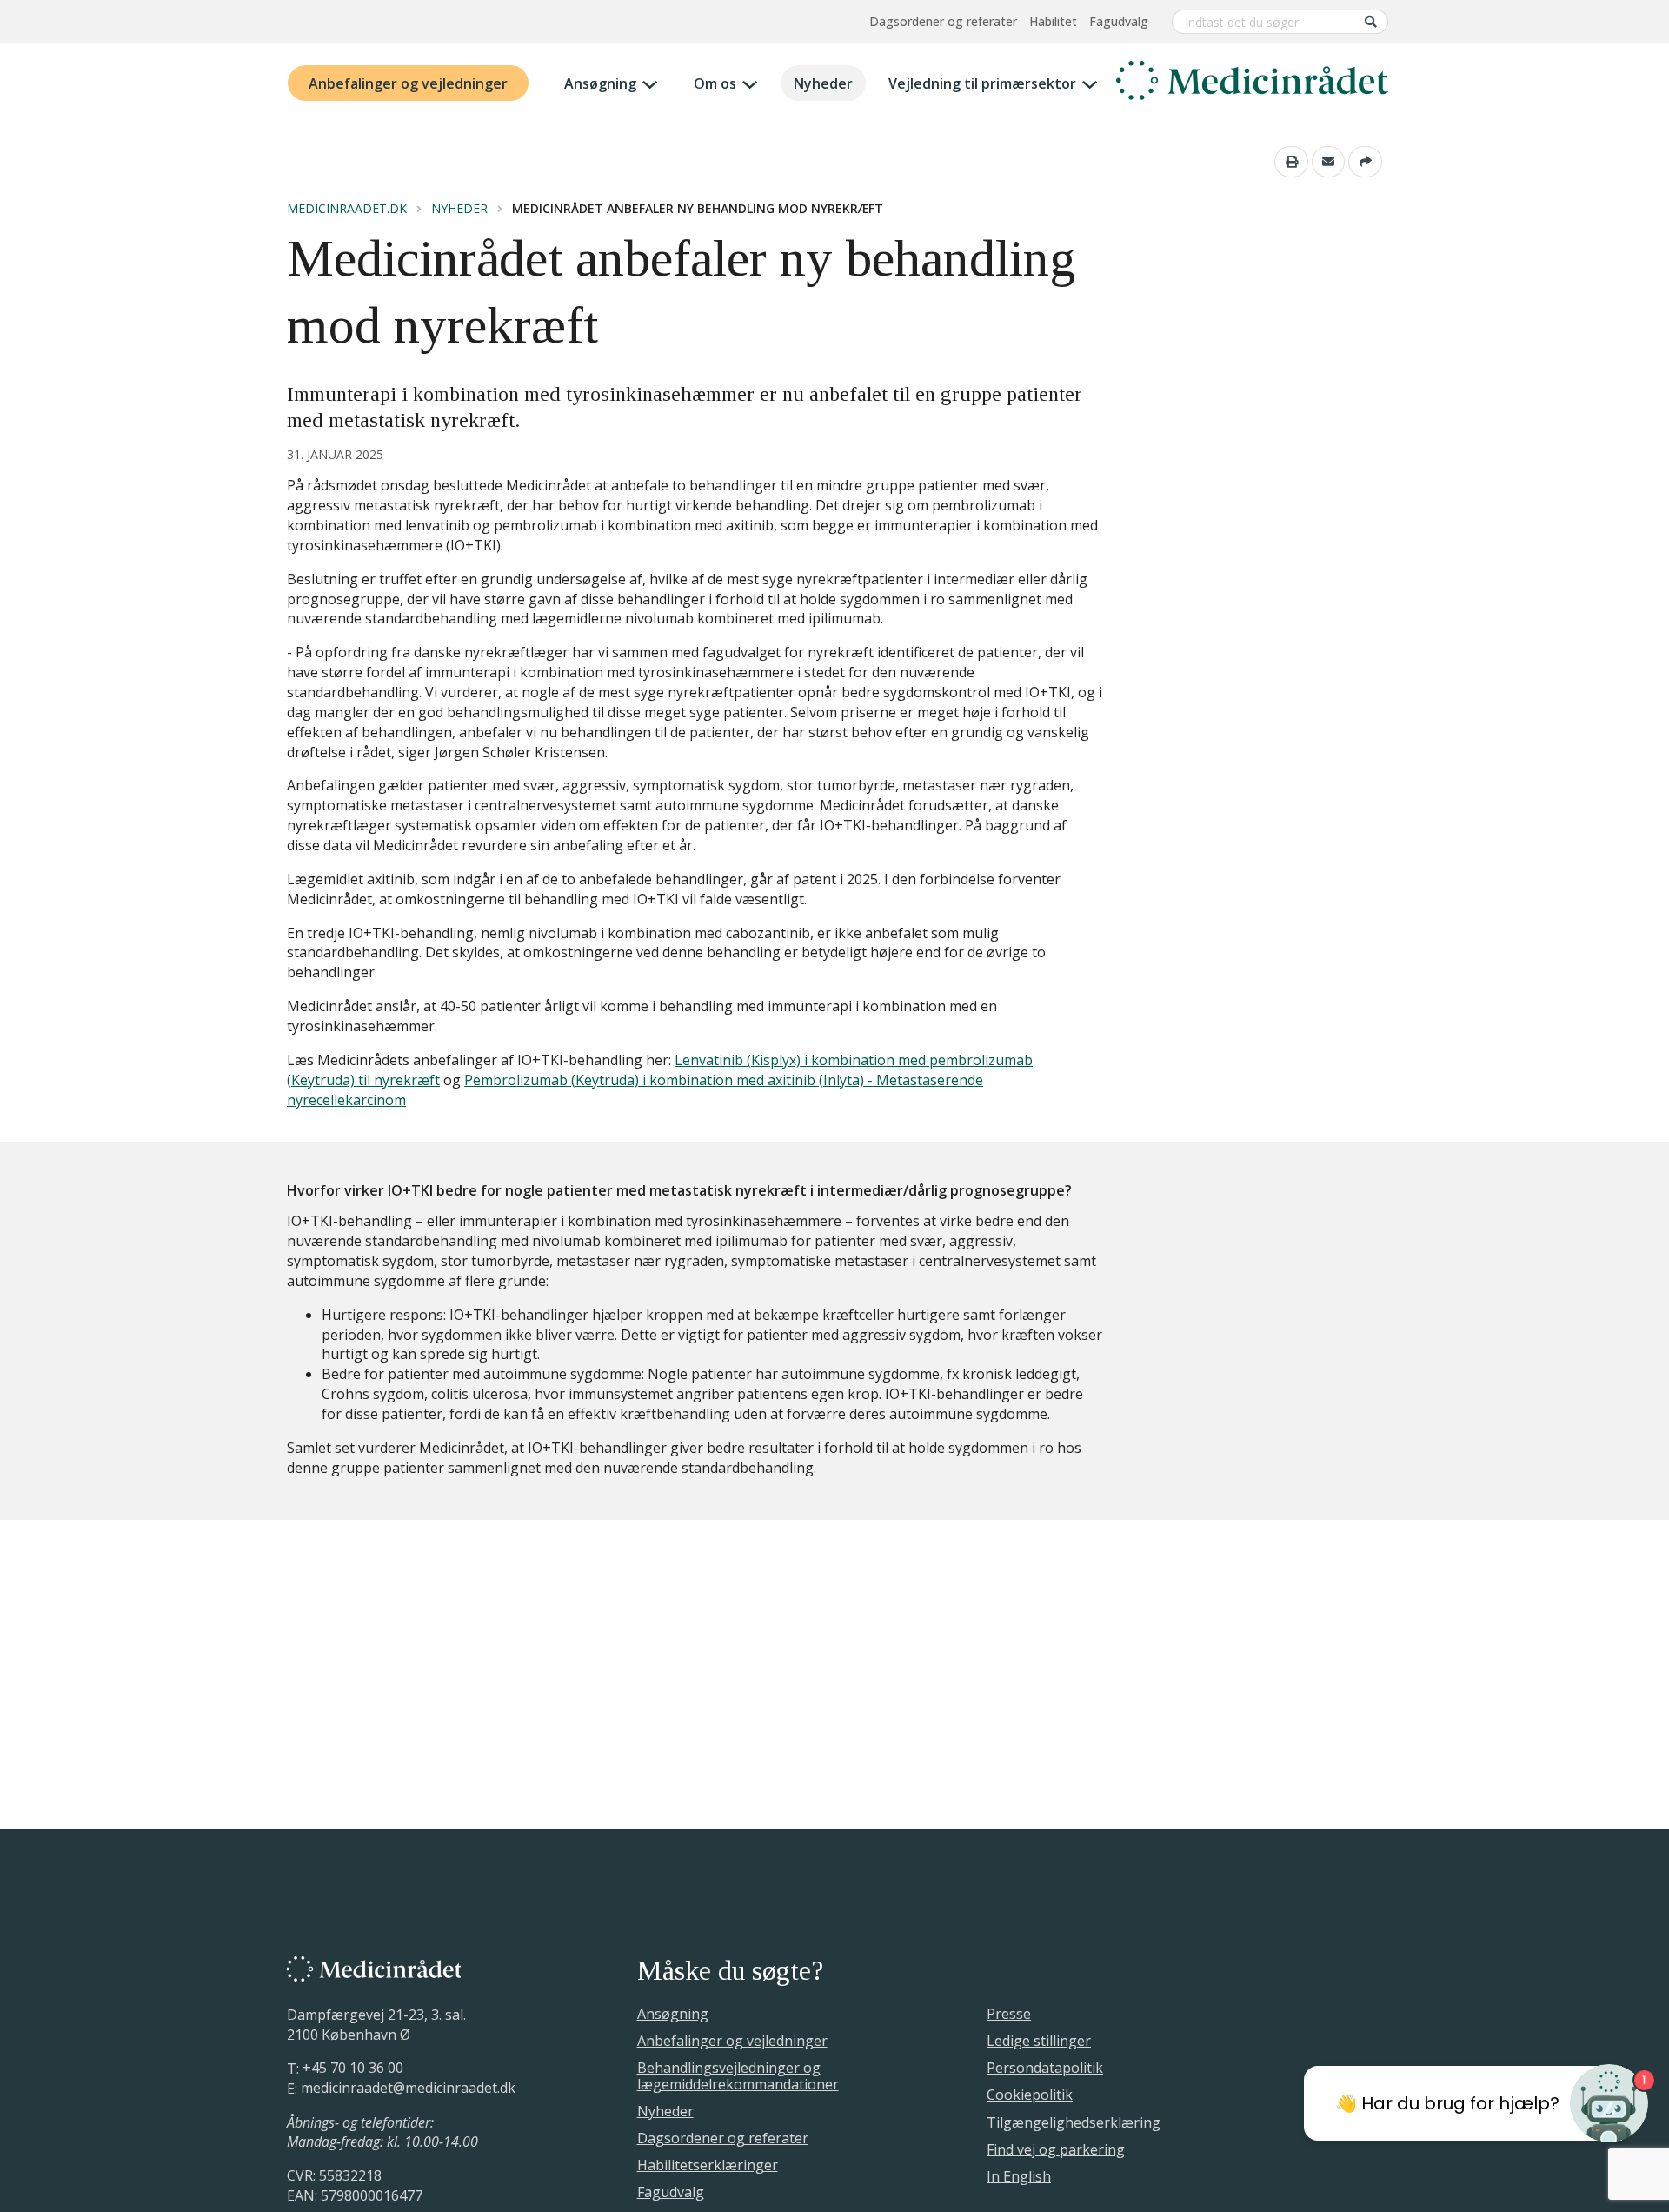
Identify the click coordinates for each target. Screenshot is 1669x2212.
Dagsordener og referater (943, 21)
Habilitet (1053, 21)
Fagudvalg (1119, 21)
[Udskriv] (1291, 162)
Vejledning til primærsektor (982, 83)
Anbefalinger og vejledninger (408, 83)
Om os (715, 83)
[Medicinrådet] (1252, 83)
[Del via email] (1329, 162)
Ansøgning (600, 83)
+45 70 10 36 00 (353, 2069)
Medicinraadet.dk (347, 209)
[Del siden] (1365, 162)
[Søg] (1371, 21)
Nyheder (823, 83)
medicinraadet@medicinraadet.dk (408, 2089)
